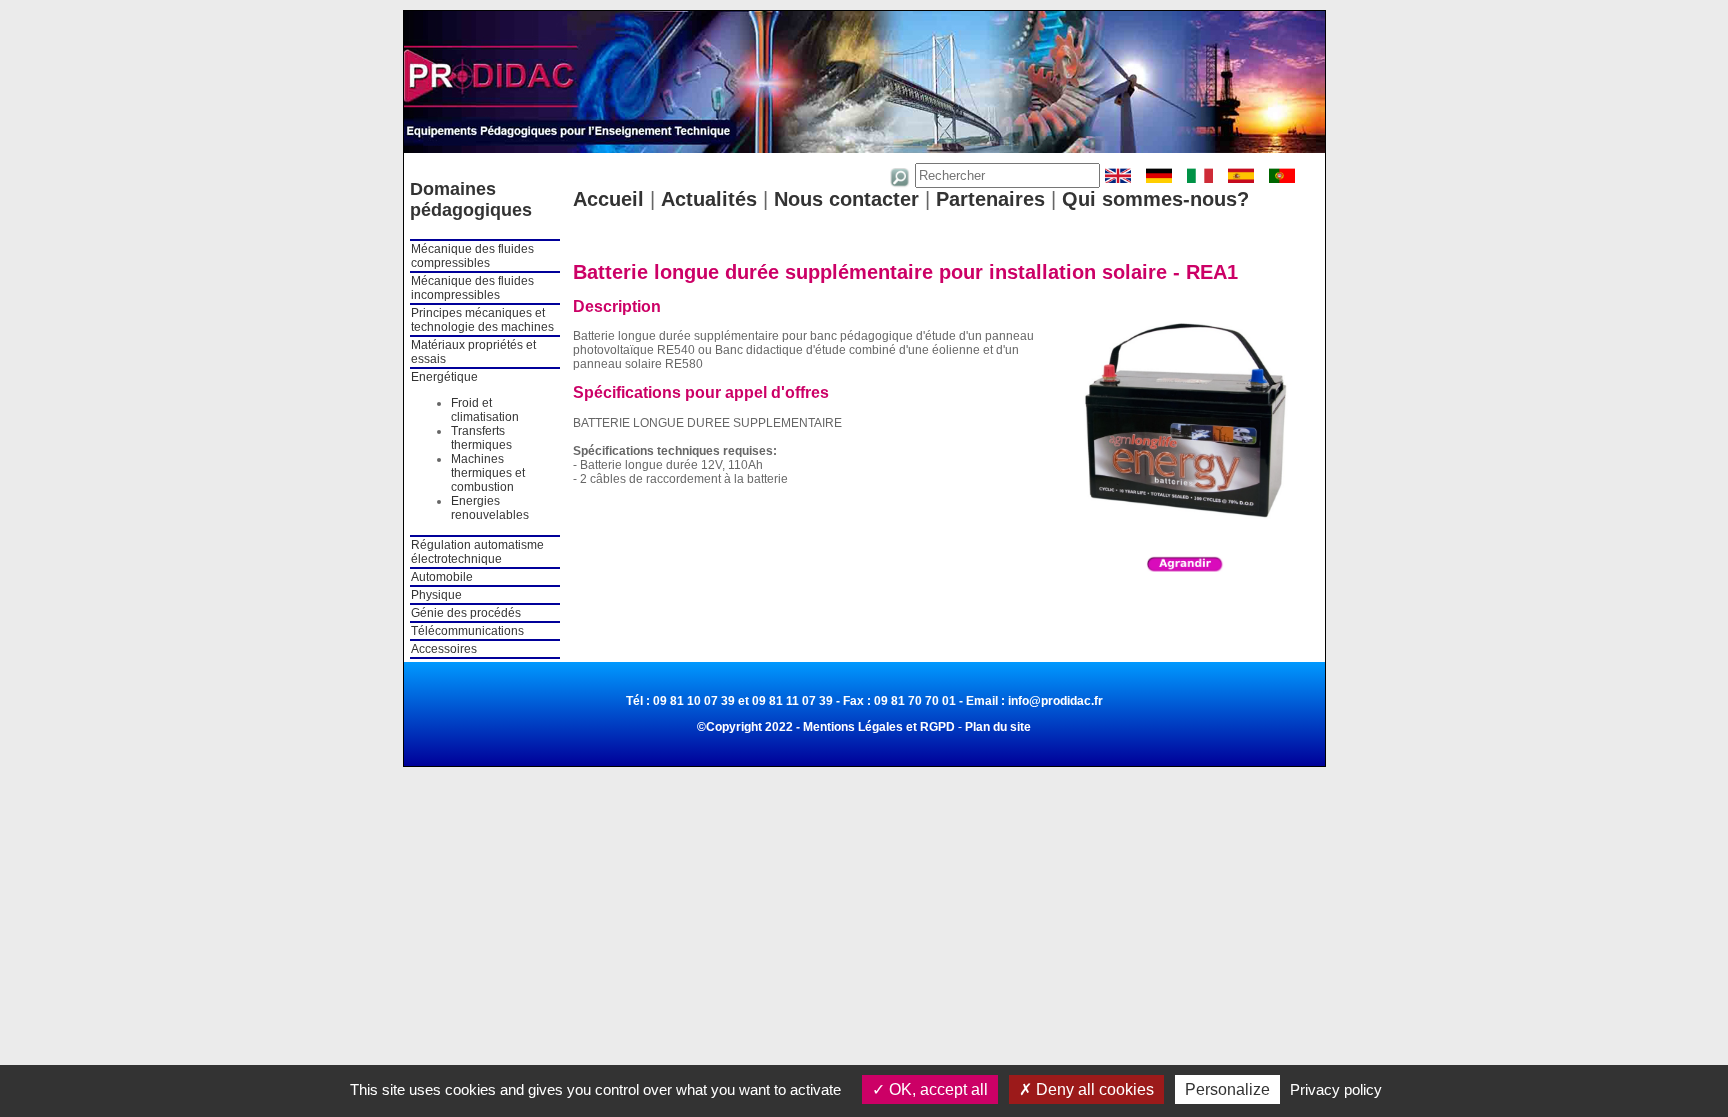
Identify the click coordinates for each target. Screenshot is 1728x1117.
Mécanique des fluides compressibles (472, 256)
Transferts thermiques (481, 438)
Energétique (444, 377)
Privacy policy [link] (1336, 1089)
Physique (436, 595)
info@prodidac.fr (1055, 701)
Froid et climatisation (485, 410)
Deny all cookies (1093, 1089)
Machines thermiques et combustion (488, 473)
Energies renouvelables (490, 508)
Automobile (442, 577)
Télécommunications (467, 631)
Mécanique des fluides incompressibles (472, 288)
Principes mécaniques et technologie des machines (482, 320)
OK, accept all (936, 1089)
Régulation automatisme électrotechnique (477, 552)
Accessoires (444, 649)
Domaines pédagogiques (471, 199)
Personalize (1227, 1089)
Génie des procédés (466, 613)
